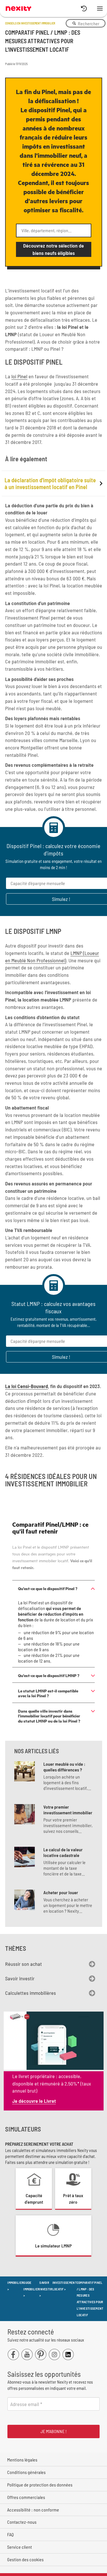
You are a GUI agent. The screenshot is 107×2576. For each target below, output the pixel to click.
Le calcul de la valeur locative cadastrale (63, 1852)
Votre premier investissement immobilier (68, 1810)
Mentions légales (22, 2460)
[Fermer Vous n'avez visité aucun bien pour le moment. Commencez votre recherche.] (86, 9)
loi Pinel (19, 376)
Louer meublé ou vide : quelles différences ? (64, 1767)
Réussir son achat (24, 1964)
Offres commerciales (26, 2497)
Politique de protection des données (40, 2485)
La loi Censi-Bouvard (27, 1386)
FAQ (10, 2534)
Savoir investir (20, 1978)
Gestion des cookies (25, 2559)
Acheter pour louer (61, 1892)
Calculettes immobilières (31, 1993)
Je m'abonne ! (54, 2431)
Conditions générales (26, 2472)
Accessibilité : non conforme (33, 2510)
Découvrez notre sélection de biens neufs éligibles (53, 249)
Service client (20, 2547)
